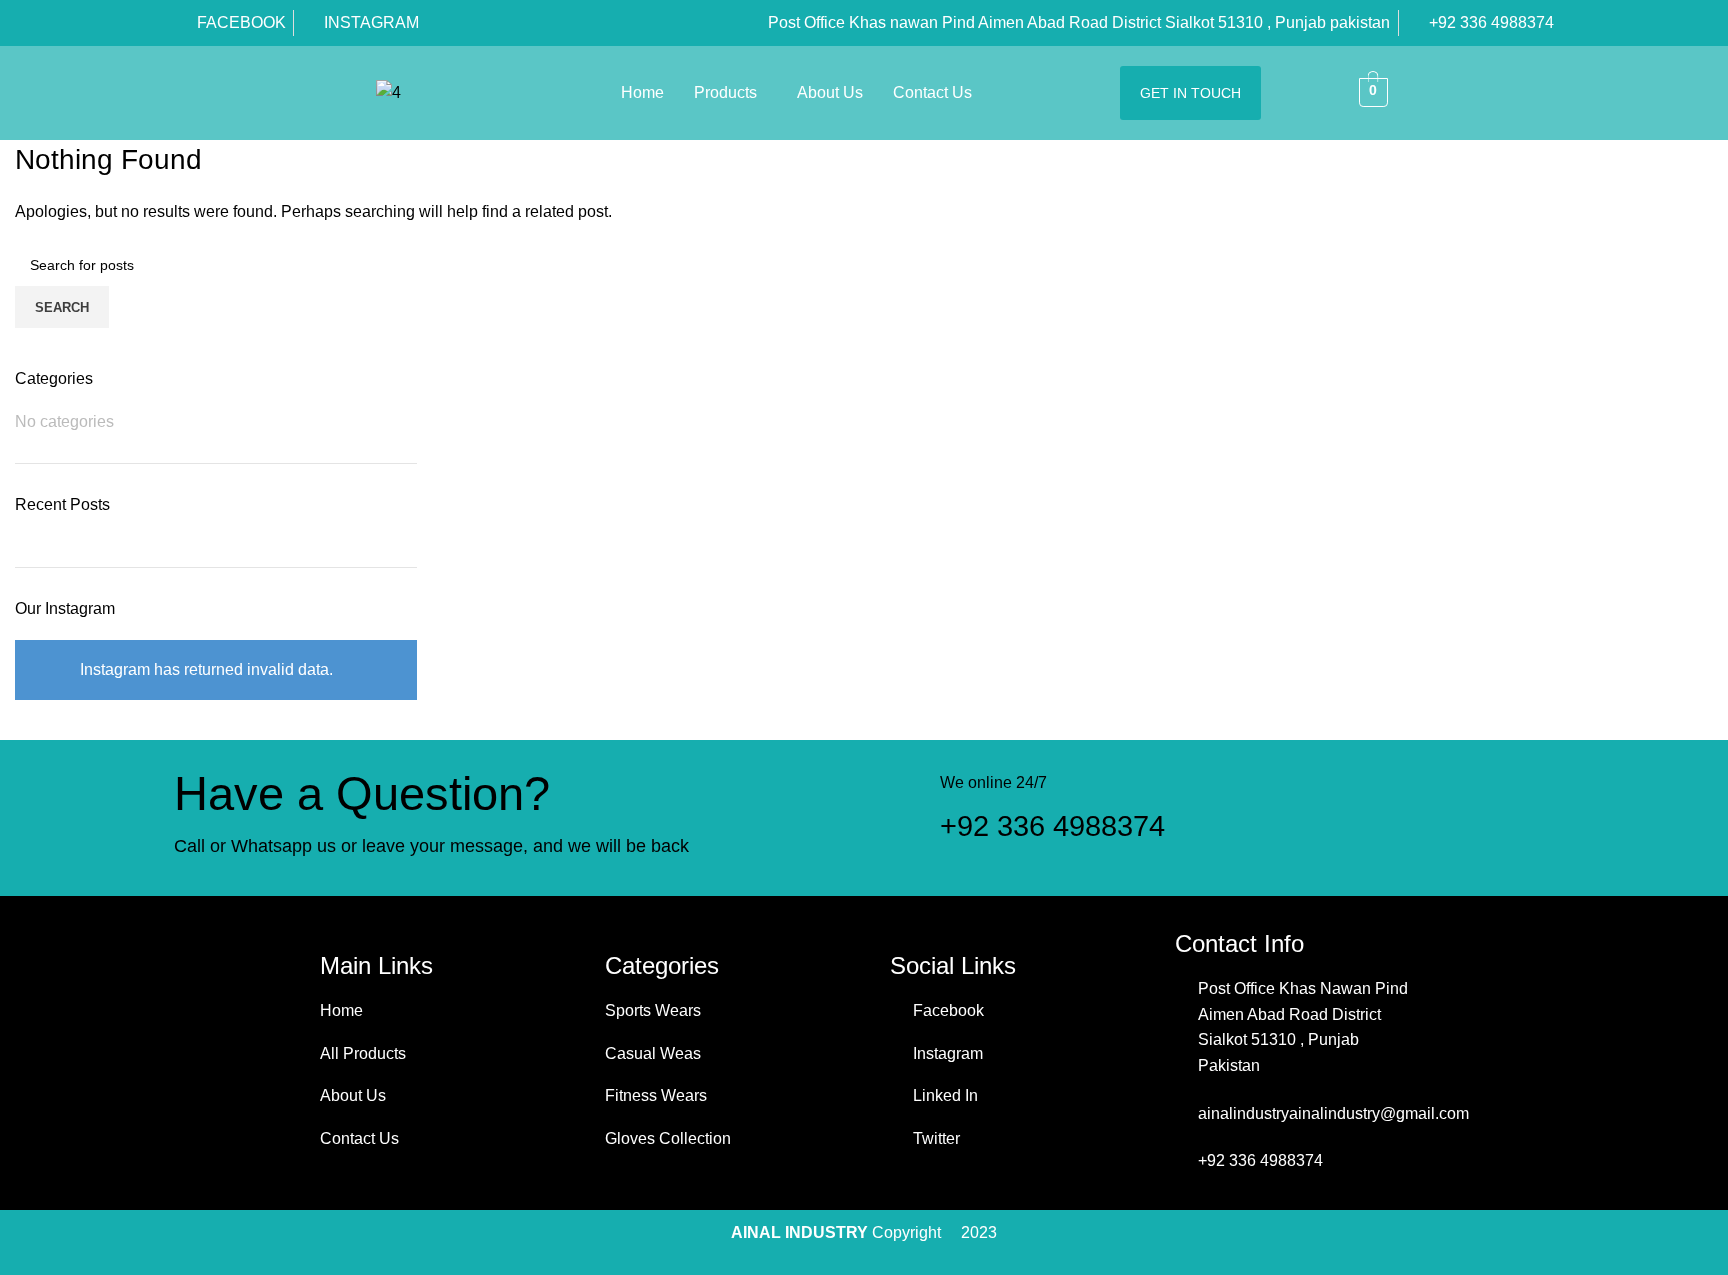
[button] (730, 93)
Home (642, 92)
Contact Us (932, 92)
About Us (830, 92)
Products (725, 92)
